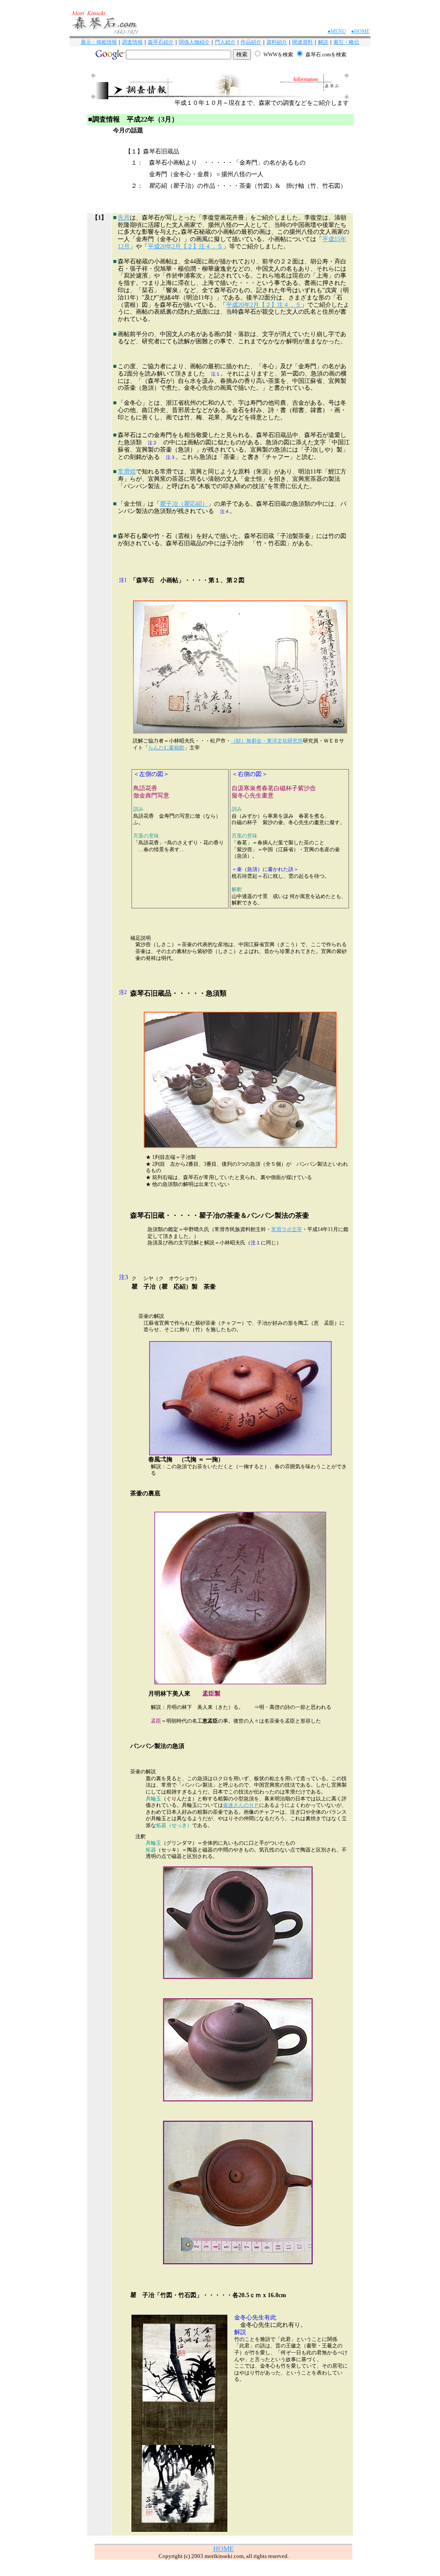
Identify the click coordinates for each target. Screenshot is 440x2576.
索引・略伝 (346, 42)
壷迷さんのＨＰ (241, 1805)
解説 (323, 42)
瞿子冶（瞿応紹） (184, 504)
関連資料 (302, 42)
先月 (124, 218)
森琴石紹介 (161, 42)
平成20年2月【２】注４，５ (185, 246)
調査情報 (132, 42)
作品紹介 (251, 42)
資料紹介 (277, 42)
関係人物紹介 (194, 42)
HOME (223, 2549)
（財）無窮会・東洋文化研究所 (267, 741)
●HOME (360, 31)
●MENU (337, 31)
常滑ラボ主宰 (287, 1229)
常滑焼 (127, 472)
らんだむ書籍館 (166, 748)
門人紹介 (225, 42)
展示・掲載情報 (99, 42)
